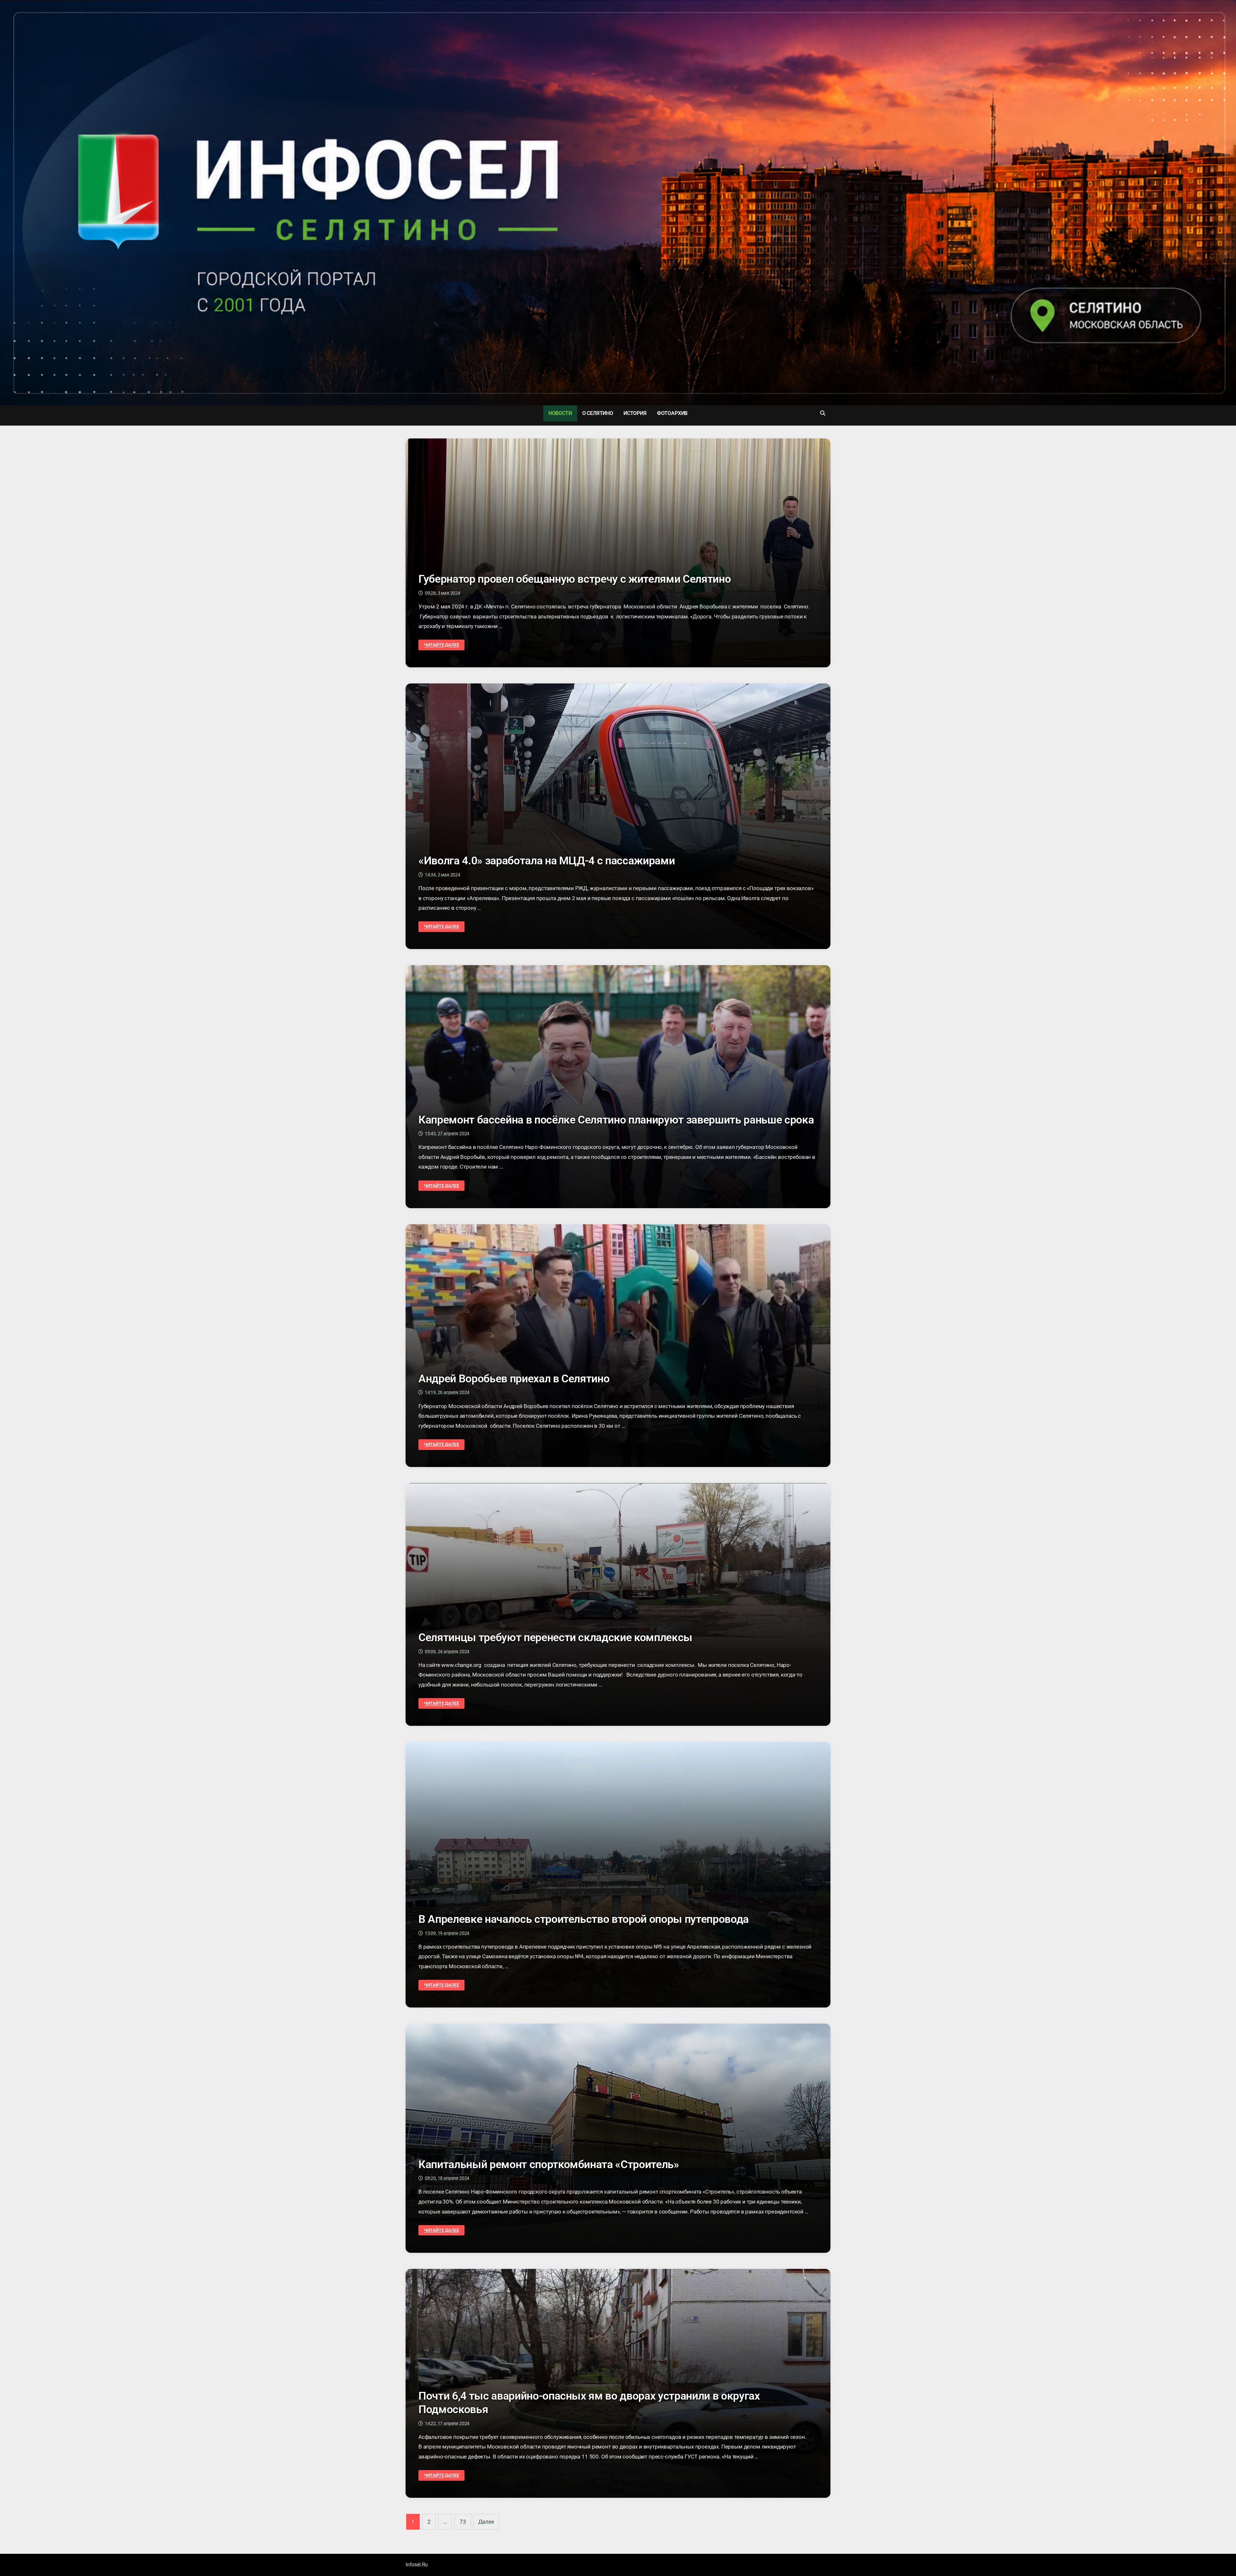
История (635, 413)
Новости (560, 413)
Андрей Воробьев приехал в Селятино (514, 1378)
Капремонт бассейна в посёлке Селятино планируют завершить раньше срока (616, 1120)
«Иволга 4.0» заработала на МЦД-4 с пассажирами (547, 860)
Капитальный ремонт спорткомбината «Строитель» (549, 2164)
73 (463, 2522)
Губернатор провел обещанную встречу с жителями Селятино (575, 579)
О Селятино (598, 413)
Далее (486, 2522)
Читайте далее (441, 645)
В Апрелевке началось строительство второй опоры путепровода (584, 1919)
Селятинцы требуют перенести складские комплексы (555, 1637)
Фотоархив (672, 413)
